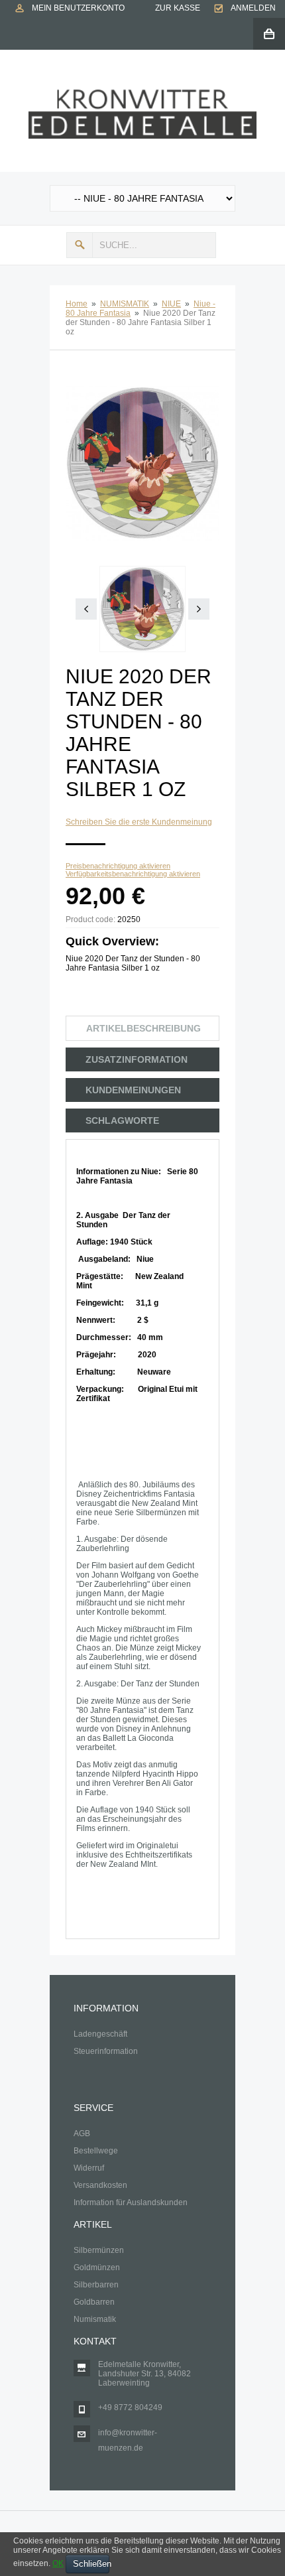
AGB (82, 2134)
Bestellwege (96, 2151)
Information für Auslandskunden (131, 2203)
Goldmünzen (97, 2268)
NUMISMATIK (125, 304)
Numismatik (95, 2319)
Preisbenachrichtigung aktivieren (118, 866)
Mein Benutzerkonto (78, 8)
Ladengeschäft (100, 2034)
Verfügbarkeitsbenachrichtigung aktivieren (133, 874)
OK (58, 2563)
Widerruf (89, 2168)
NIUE (171, 304)
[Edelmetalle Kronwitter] (142, 94)
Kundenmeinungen (133, 1090)
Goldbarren (94, 2302)
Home (77, 304)
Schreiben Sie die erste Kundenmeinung (139, 822)
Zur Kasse (178, 8)
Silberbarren (96, 2285)
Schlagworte (122, 1120)
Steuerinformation (106, 2051)
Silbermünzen (99, 2250)
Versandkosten (100, 2185)
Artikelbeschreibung (143, 1028)
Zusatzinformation (137, 1059)
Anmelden (253, 8)
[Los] (80, 245)
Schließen (91, 2564)
